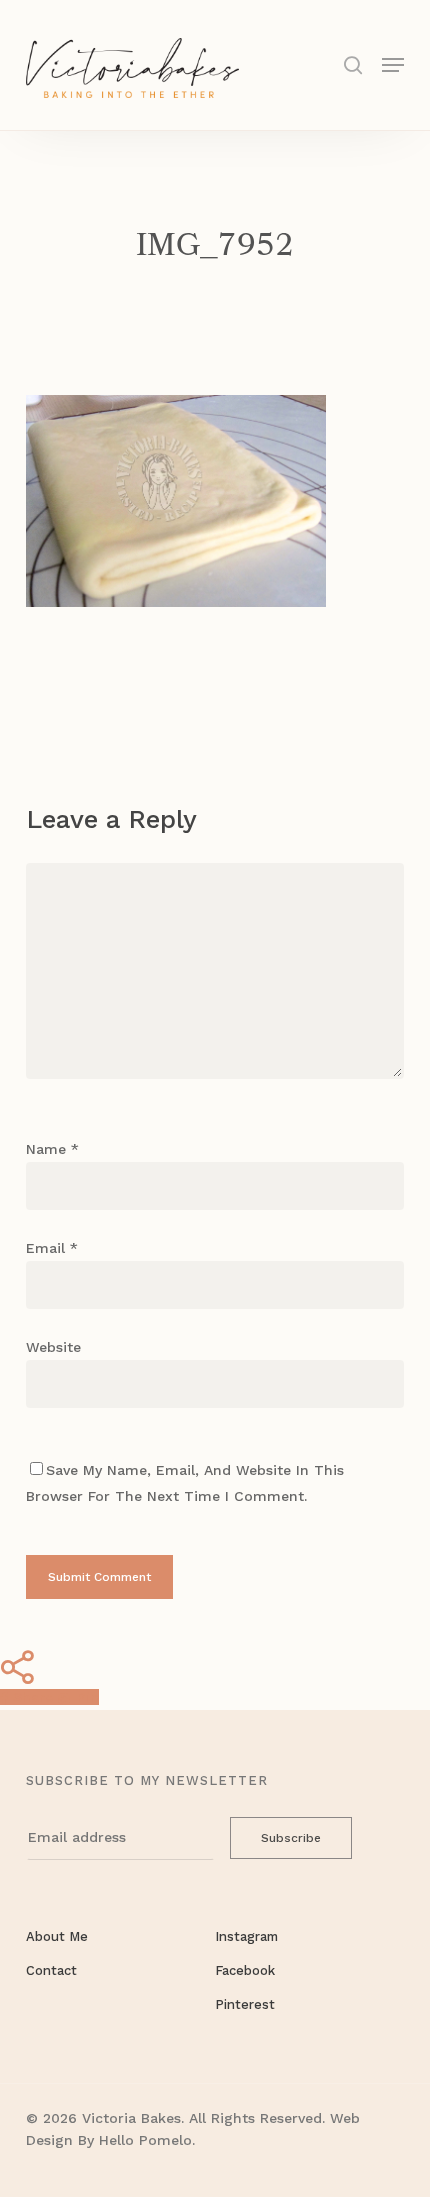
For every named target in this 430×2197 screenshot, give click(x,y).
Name (52, 1149)
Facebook (245, 1970)
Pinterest (245, 2004)
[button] (393, 63)
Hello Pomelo (145, 2140)
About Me (57, 1936)
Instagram (246, 1936)
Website (53, 1347)
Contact (51, 1970)
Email (52, 1248)
